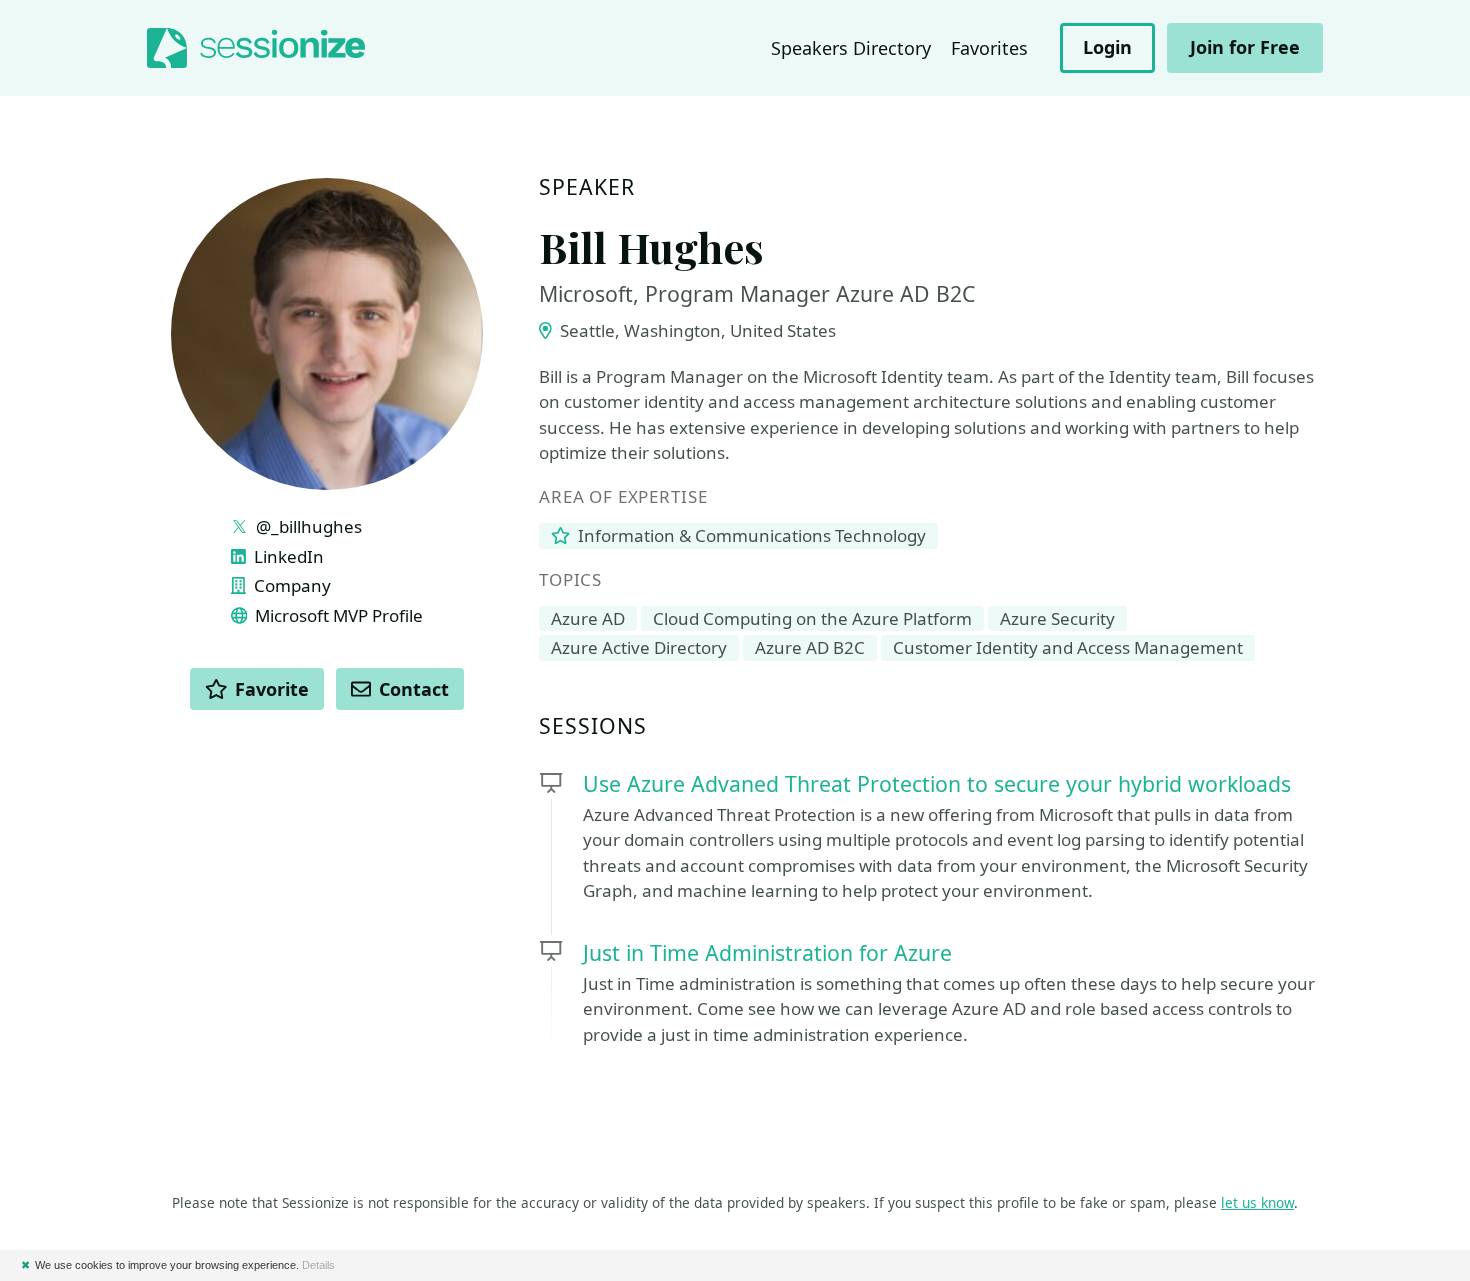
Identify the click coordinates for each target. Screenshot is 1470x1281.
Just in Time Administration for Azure (767, 952)
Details (318, 1265)
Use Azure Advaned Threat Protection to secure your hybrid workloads (937, 783)
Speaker (587, 187)
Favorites (989, 48)
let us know (1257, 1202)
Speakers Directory (851, 48)
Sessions (593, 726)
